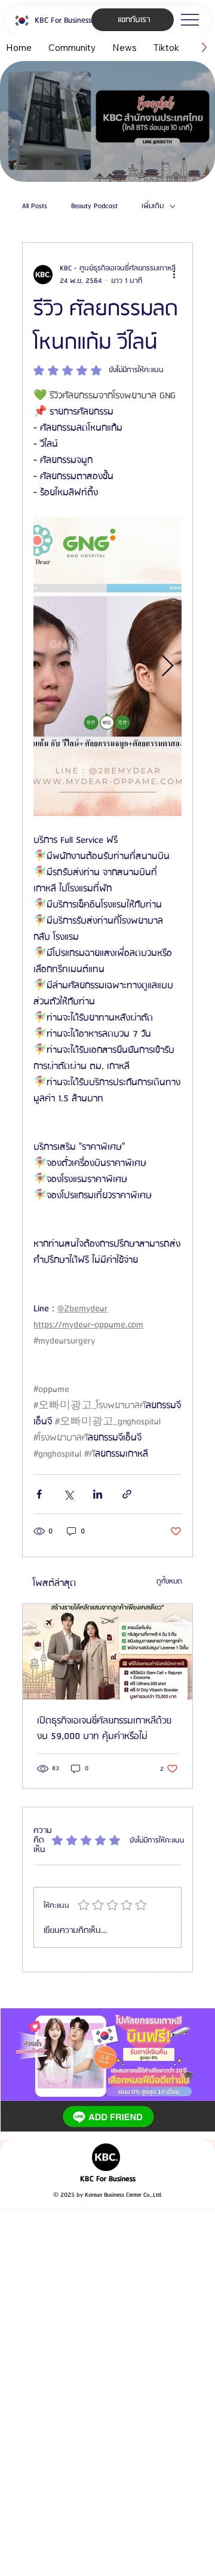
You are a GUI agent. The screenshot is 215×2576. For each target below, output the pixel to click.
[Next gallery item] (168, 666)
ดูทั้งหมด (169, 1581)
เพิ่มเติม (153, 206)
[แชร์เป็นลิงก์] (127, 1494)
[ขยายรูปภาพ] (107, 666)
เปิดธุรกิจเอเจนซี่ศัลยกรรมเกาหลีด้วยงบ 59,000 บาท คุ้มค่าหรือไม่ (104, 1729)
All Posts (35, 206)
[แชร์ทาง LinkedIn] (98, 1494)
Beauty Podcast (94, 206)
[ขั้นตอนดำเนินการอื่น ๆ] (174, 275)
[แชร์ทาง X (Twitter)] (68, 1494)
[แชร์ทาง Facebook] (39, 1494)
